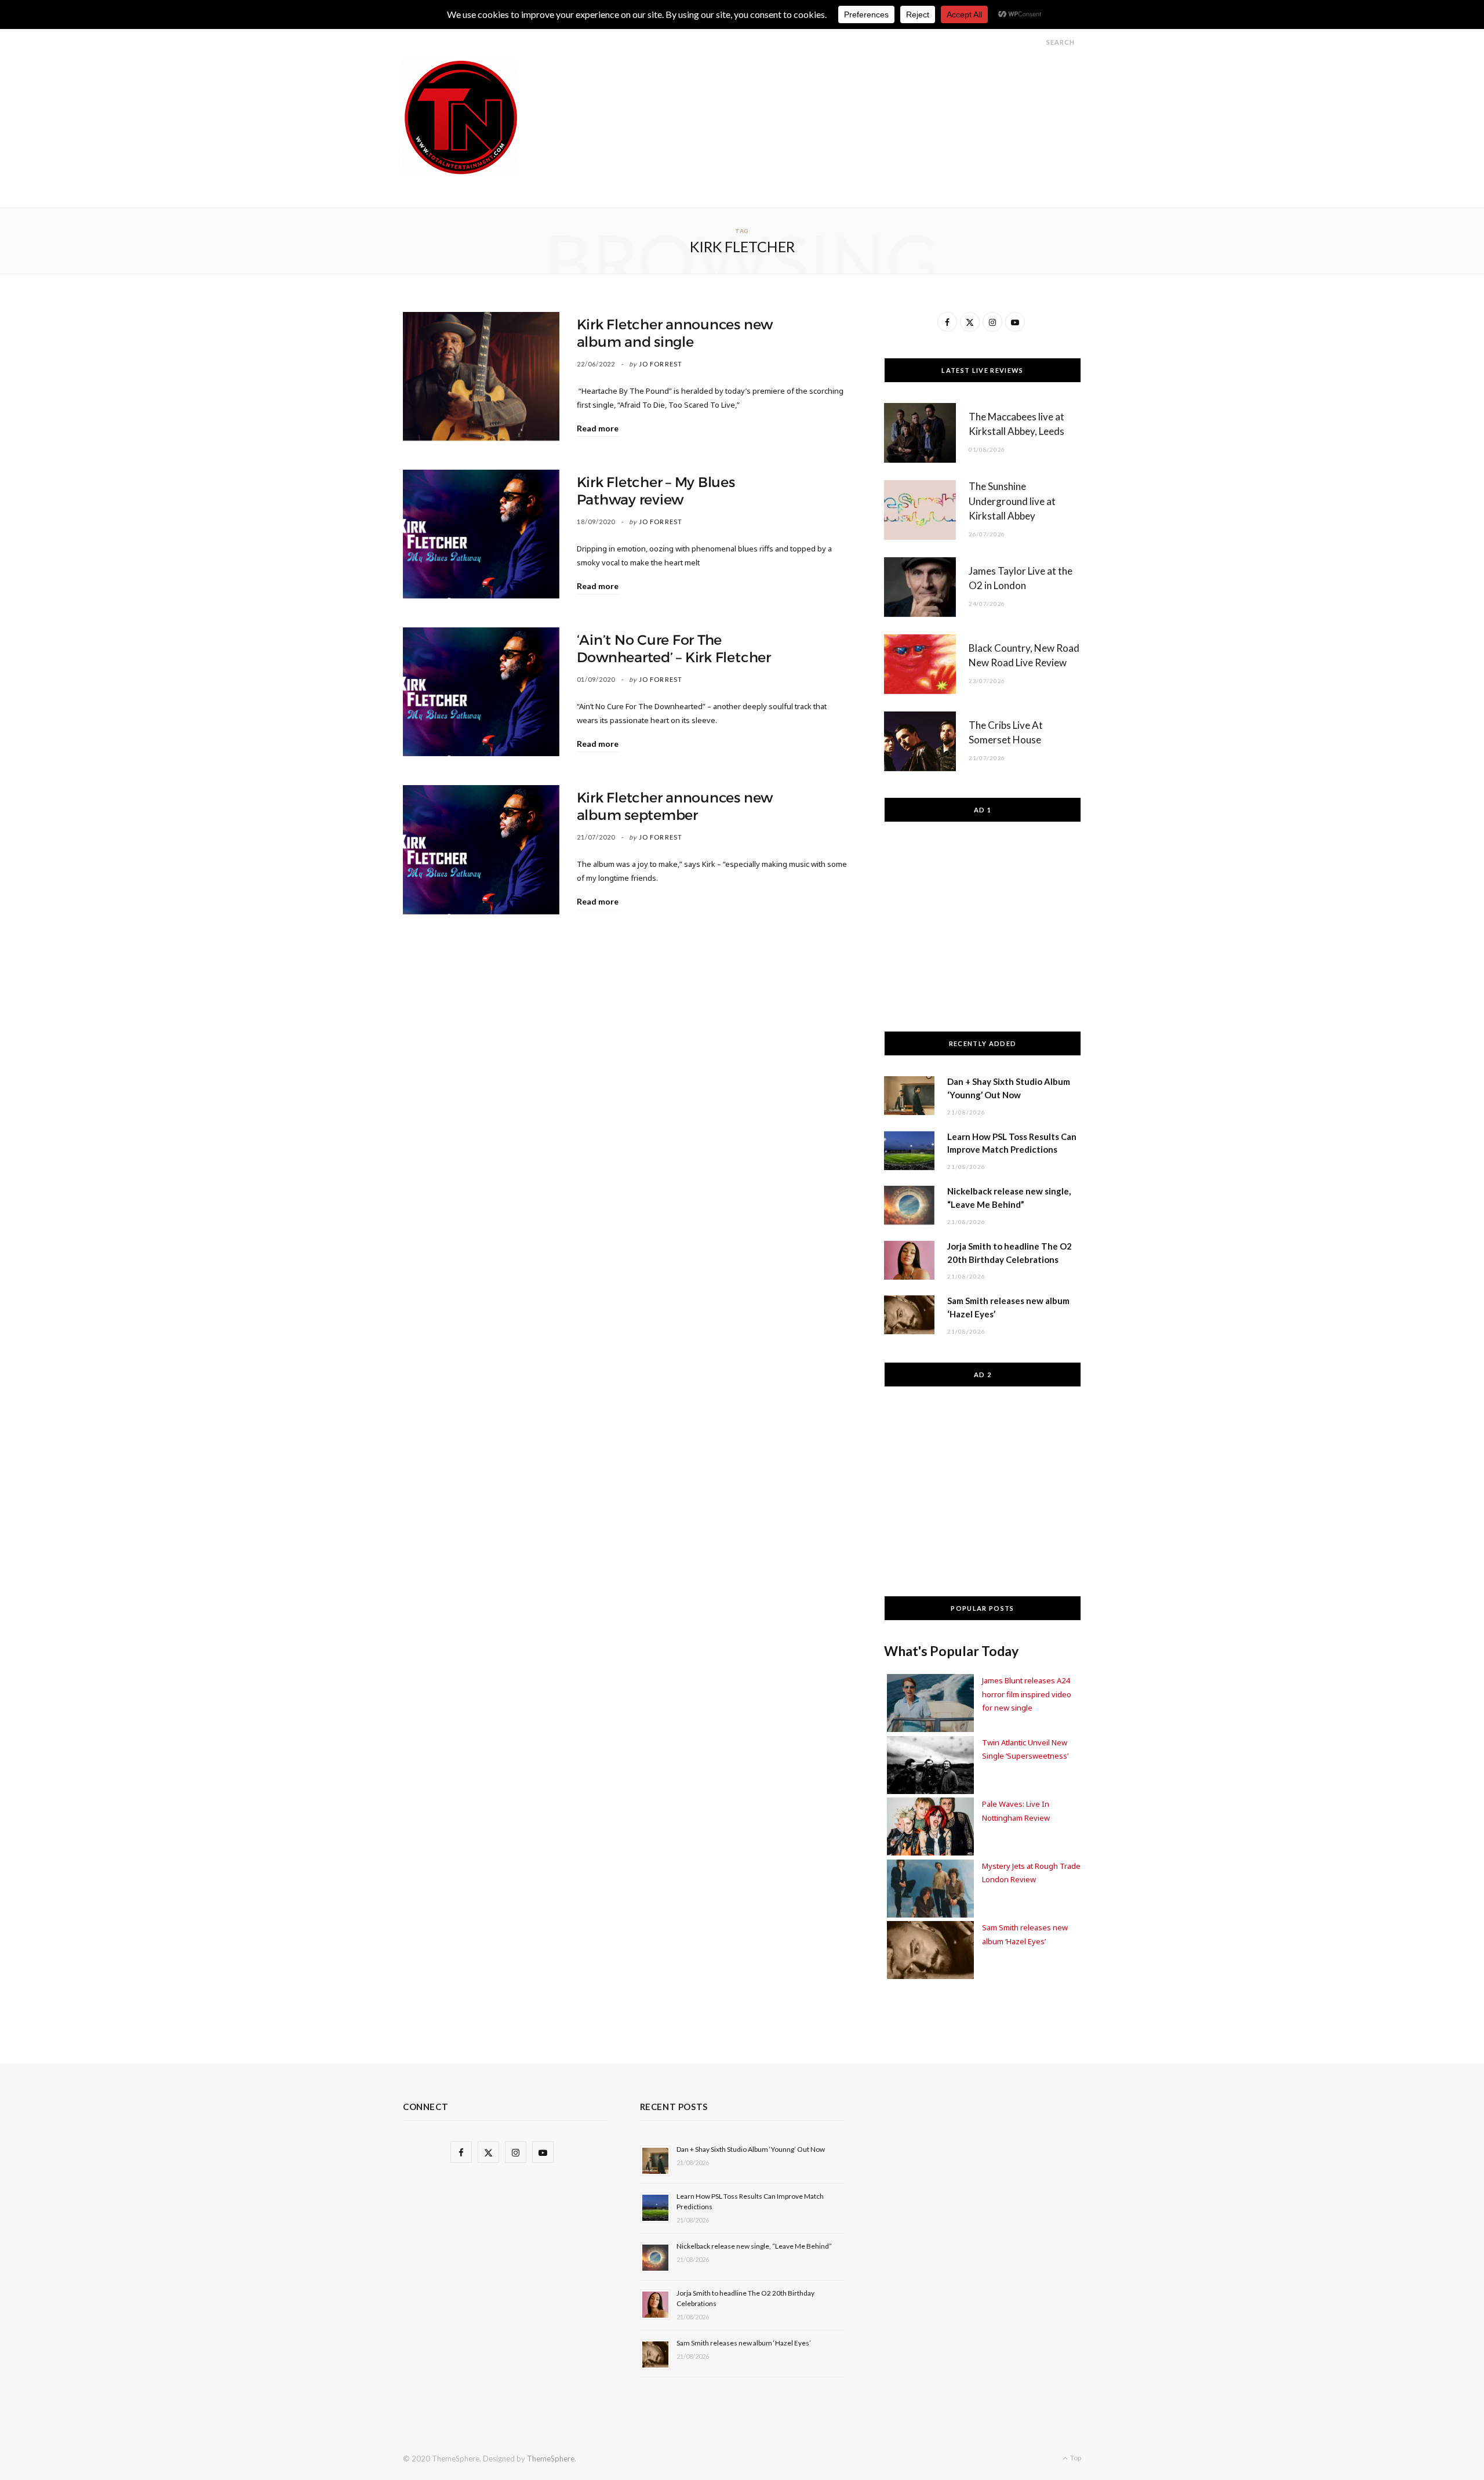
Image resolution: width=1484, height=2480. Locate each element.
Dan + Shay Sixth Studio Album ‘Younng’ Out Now (751, 2149)
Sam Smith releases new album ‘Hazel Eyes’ (744, 2343)
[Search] (1036, 42)
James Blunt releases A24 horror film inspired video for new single (1027, 1694)
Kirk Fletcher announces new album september (675, 807)
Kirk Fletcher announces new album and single (675, 333)
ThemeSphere (551, 2459)
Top (1075, 2458)
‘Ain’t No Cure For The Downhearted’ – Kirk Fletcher (674, 649)
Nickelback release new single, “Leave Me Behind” (754, 2246)
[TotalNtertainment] (461, 118)
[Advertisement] (870, 86)
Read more (598, 428)
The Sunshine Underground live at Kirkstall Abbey (1012, 501)
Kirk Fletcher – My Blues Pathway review (656, 491)
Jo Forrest (661, 364)
